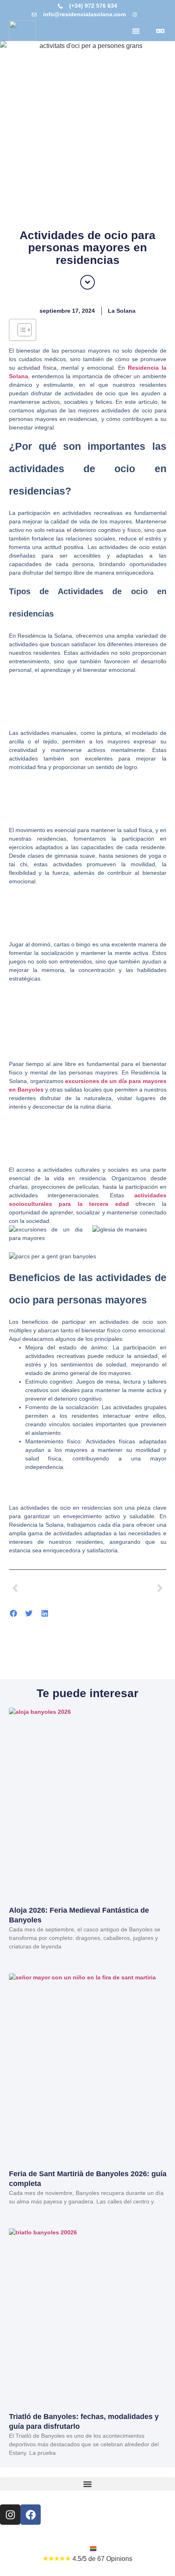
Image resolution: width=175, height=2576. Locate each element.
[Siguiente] (127, 1588)
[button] (136, 31)
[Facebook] (31, 2515)
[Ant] (48, 1588)
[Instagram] (10, 2515)
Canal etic (67, 2549)
